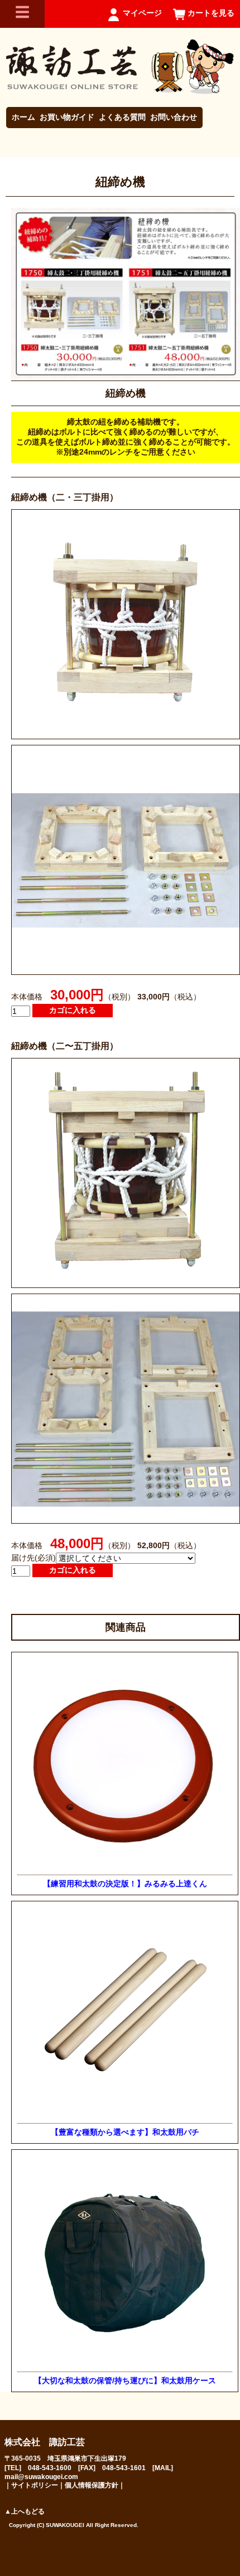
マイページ (142, 13)
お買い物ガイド (67, 117)
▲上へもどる (25, 2511)
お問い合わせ (174, 117)
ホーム (23, 117)
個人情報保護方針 (92, 2485)
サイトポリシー (35, 2485)
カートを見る (211, 13)
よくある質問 (122, 117)
